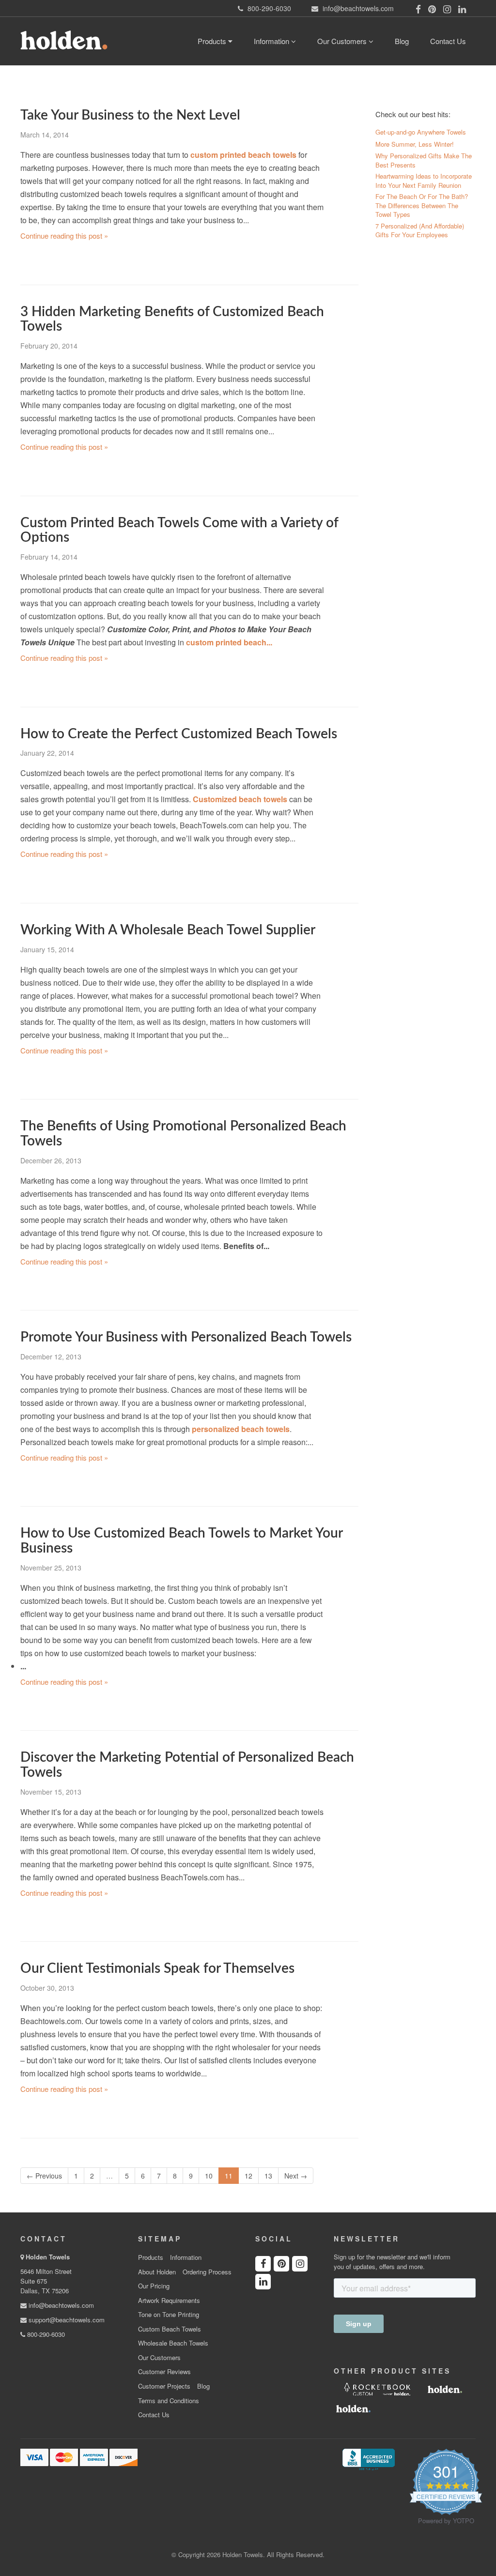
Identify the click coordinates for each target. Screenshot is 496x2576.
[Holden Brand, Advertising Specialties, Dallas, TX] (369, 2458)
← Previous (44, 2176)
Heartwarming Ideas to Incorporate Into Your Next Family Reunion (424, 181)
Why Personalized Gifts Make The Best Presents (424, 160)
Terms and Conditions (169, 2401)
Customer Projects (164, 2386)
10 (209, 2176)
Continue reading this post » (64, 236)
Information (272, 41)
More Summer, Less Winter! (415, 144)
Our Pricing (154, 2286)
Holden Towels (48, 2257)
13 (268, 2176)
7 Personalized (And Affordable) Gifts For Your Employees (420, 231)
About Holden (157, 2272)
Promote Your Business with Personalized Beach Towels (186, 1337)
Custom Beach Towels (170, 2329)
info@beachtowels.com (60, 2305)
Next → (296, 2176)
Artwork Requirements (169, 2301)
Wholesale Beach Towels (173, 2343)
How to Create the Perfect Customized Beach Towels (179, 734)
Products (213, 41)
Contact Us (448, 41)
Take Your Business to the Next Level (130, 115)
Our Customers (343, 41)
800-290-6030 (45, 2334)
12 (248, 2176)
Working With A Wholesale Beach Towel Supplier (168, 930)
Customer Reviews (164, 2372)
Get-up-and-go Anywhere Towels (421, 132)
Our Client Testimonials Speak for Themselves (157, 1968)
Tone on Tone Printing (169, 2315)
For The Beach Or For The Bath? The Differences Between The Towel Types (422, 206)
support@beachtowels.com (66, 2320)
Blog (402, 41)
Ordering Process (207, 2272)
